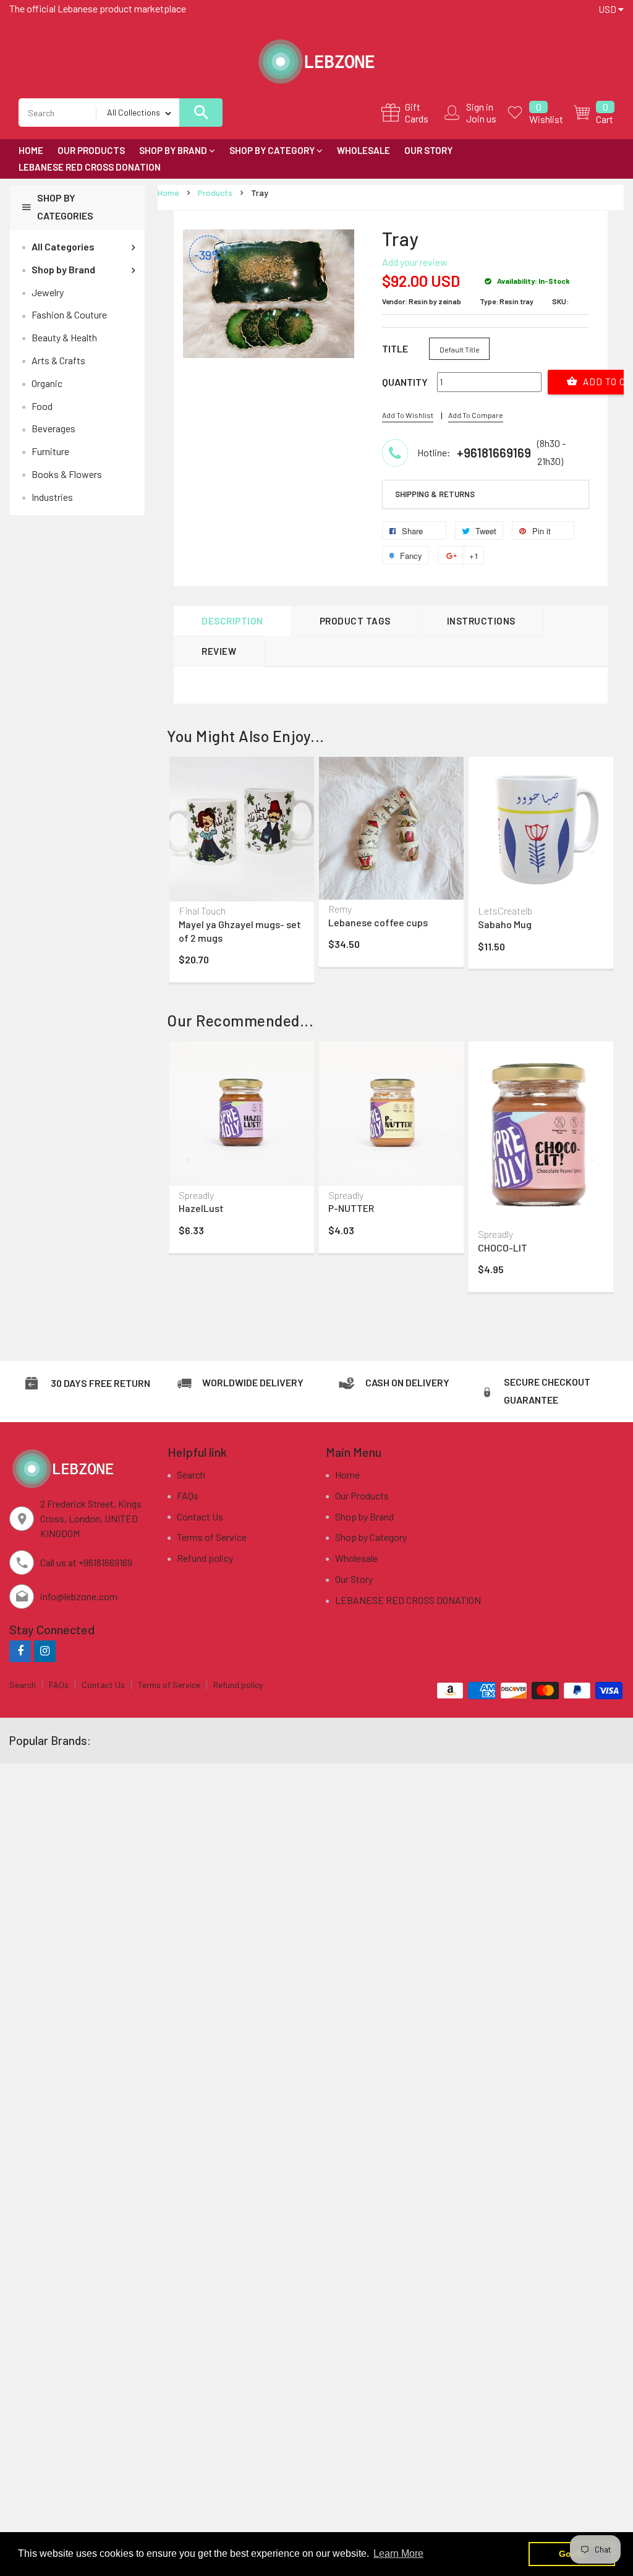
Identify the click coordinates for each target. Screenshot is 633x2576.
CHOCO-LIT (503, 1247)
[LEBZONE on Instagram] (45, 1651)
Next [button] (593, 852)
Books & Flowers (67, 474)
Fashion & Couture (69, 314)
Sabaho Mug (505, 924)
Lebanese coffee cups (378, 922)
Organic (47, 383)
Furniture (50, 451)
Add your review (415, 262)
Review (219, 651)
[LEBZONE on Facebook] (20, 1651)
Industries (52, 497)
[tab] (486, 495)
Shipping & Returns (435, 494)
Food (42, 406)
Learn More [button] (398, 2553)
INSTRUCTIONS (481, 621)
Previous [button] (189, 852)
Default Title (460, 349)
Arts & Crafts (58, 360)
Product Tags (355, 621)
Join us (481, 118)
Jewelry (48, 292)
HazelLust (201, 1208)
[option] (242, 872)
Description (232, 621)
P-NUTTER (351, 1208)
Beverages (53, 428)
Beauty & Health (64, 337)
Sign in (480, 107)
